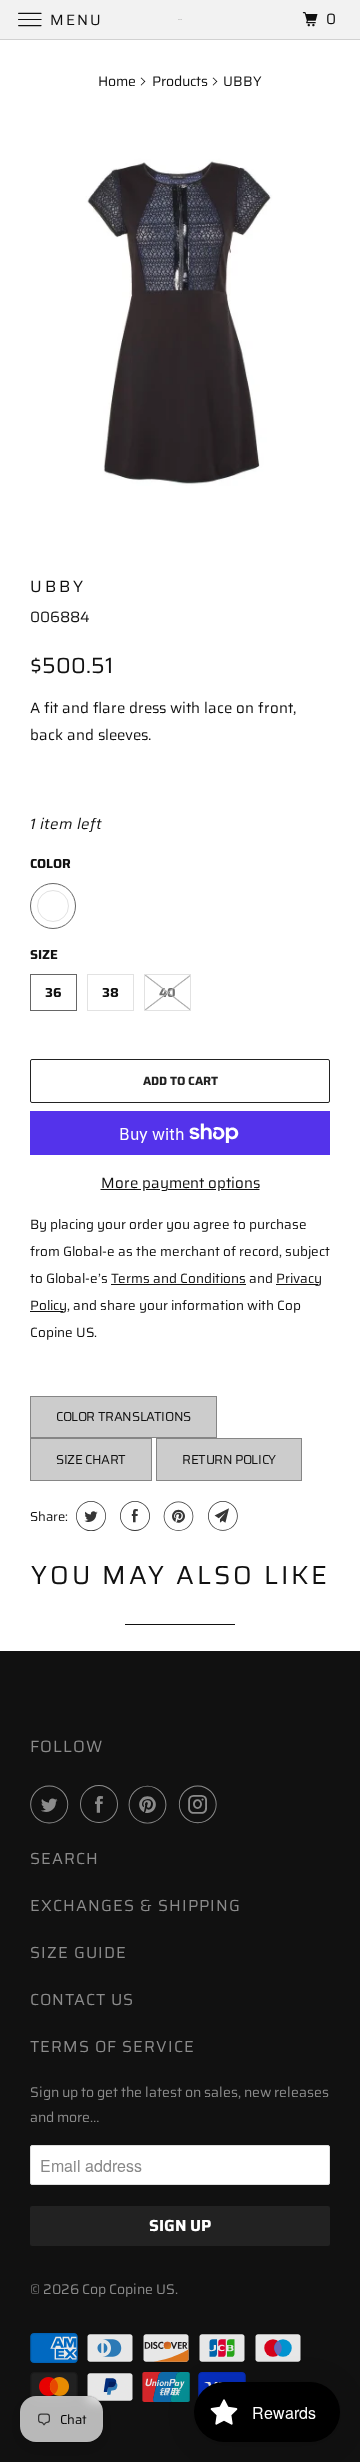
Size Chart (91, 1459)
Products (180, 81)
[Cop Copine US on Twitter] (53, 1804)
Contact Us (82, 1999)
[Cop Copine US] (180, 19)
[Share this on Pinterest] (176, 1516)
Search (64, 1858)
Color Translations (123, 1416)
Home (117, 81)
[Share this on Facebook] (132, 1516)
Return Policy (229, 1459)
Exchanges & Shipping (135, 1905)
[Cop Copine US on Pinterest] (152, 1804)
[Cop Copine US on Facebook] (103, 1804)
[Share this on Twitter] (88, 1516)
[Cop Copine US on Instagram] (202, 1804)
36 (53, 992)
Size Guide (78, 1952)
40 (167, 992)
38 (110, 992)
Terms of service (112, 2046)
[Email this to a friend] (220, 1516)
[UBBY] (180, 326)
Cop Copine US (128, 2289)
